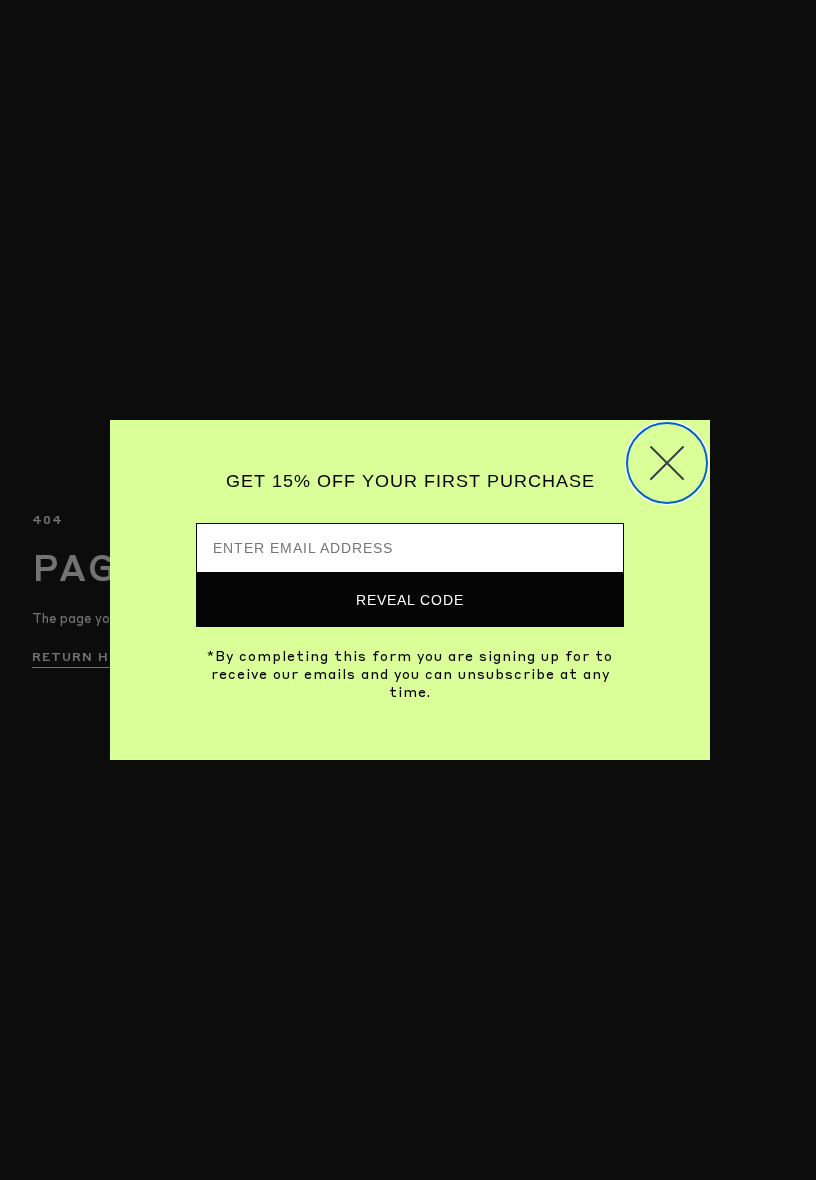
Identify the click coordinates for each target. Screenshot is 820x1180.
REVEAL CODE (410, 600)
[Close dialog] (667, 463)
